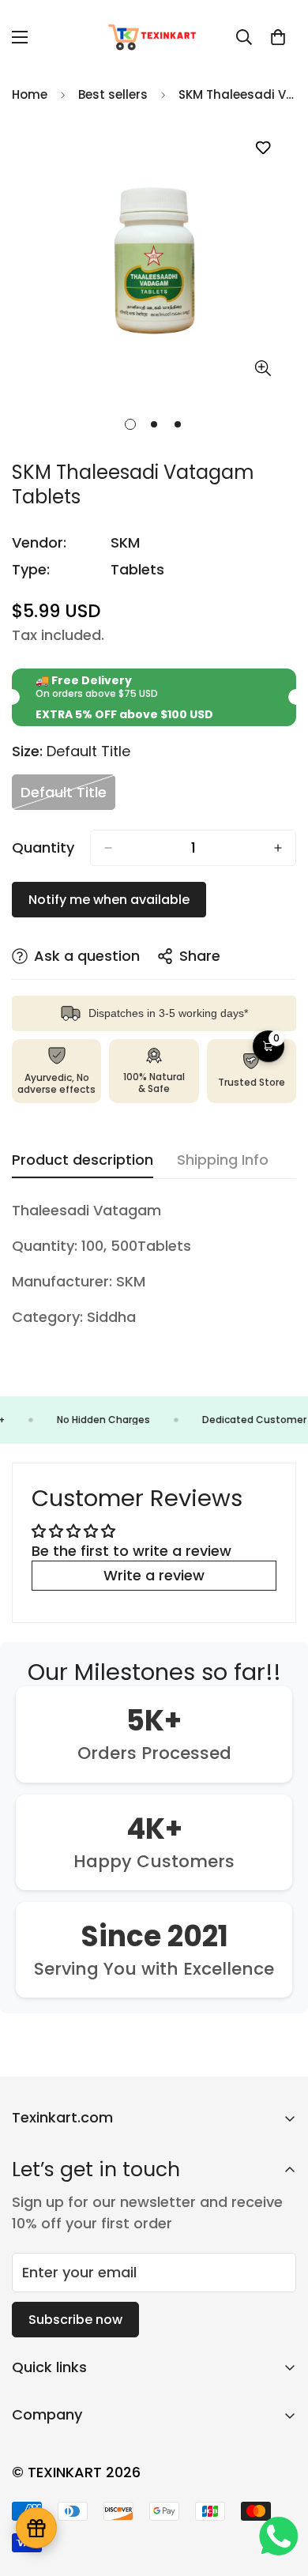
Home (30, 94)
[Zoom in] (263, 368)
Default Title (68, 796)
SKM (125, 542)
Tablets (137, 569)
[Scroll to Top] (280, 2492)
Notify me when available (109, 900)
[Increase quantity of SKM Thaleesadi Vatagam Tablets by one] (278, 848)
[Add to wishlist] (263, 148)
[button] (278, 37)
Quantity (43, 848)
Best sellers (113, 94)
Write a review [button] (154, 1575)
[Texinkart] (154, 37)
